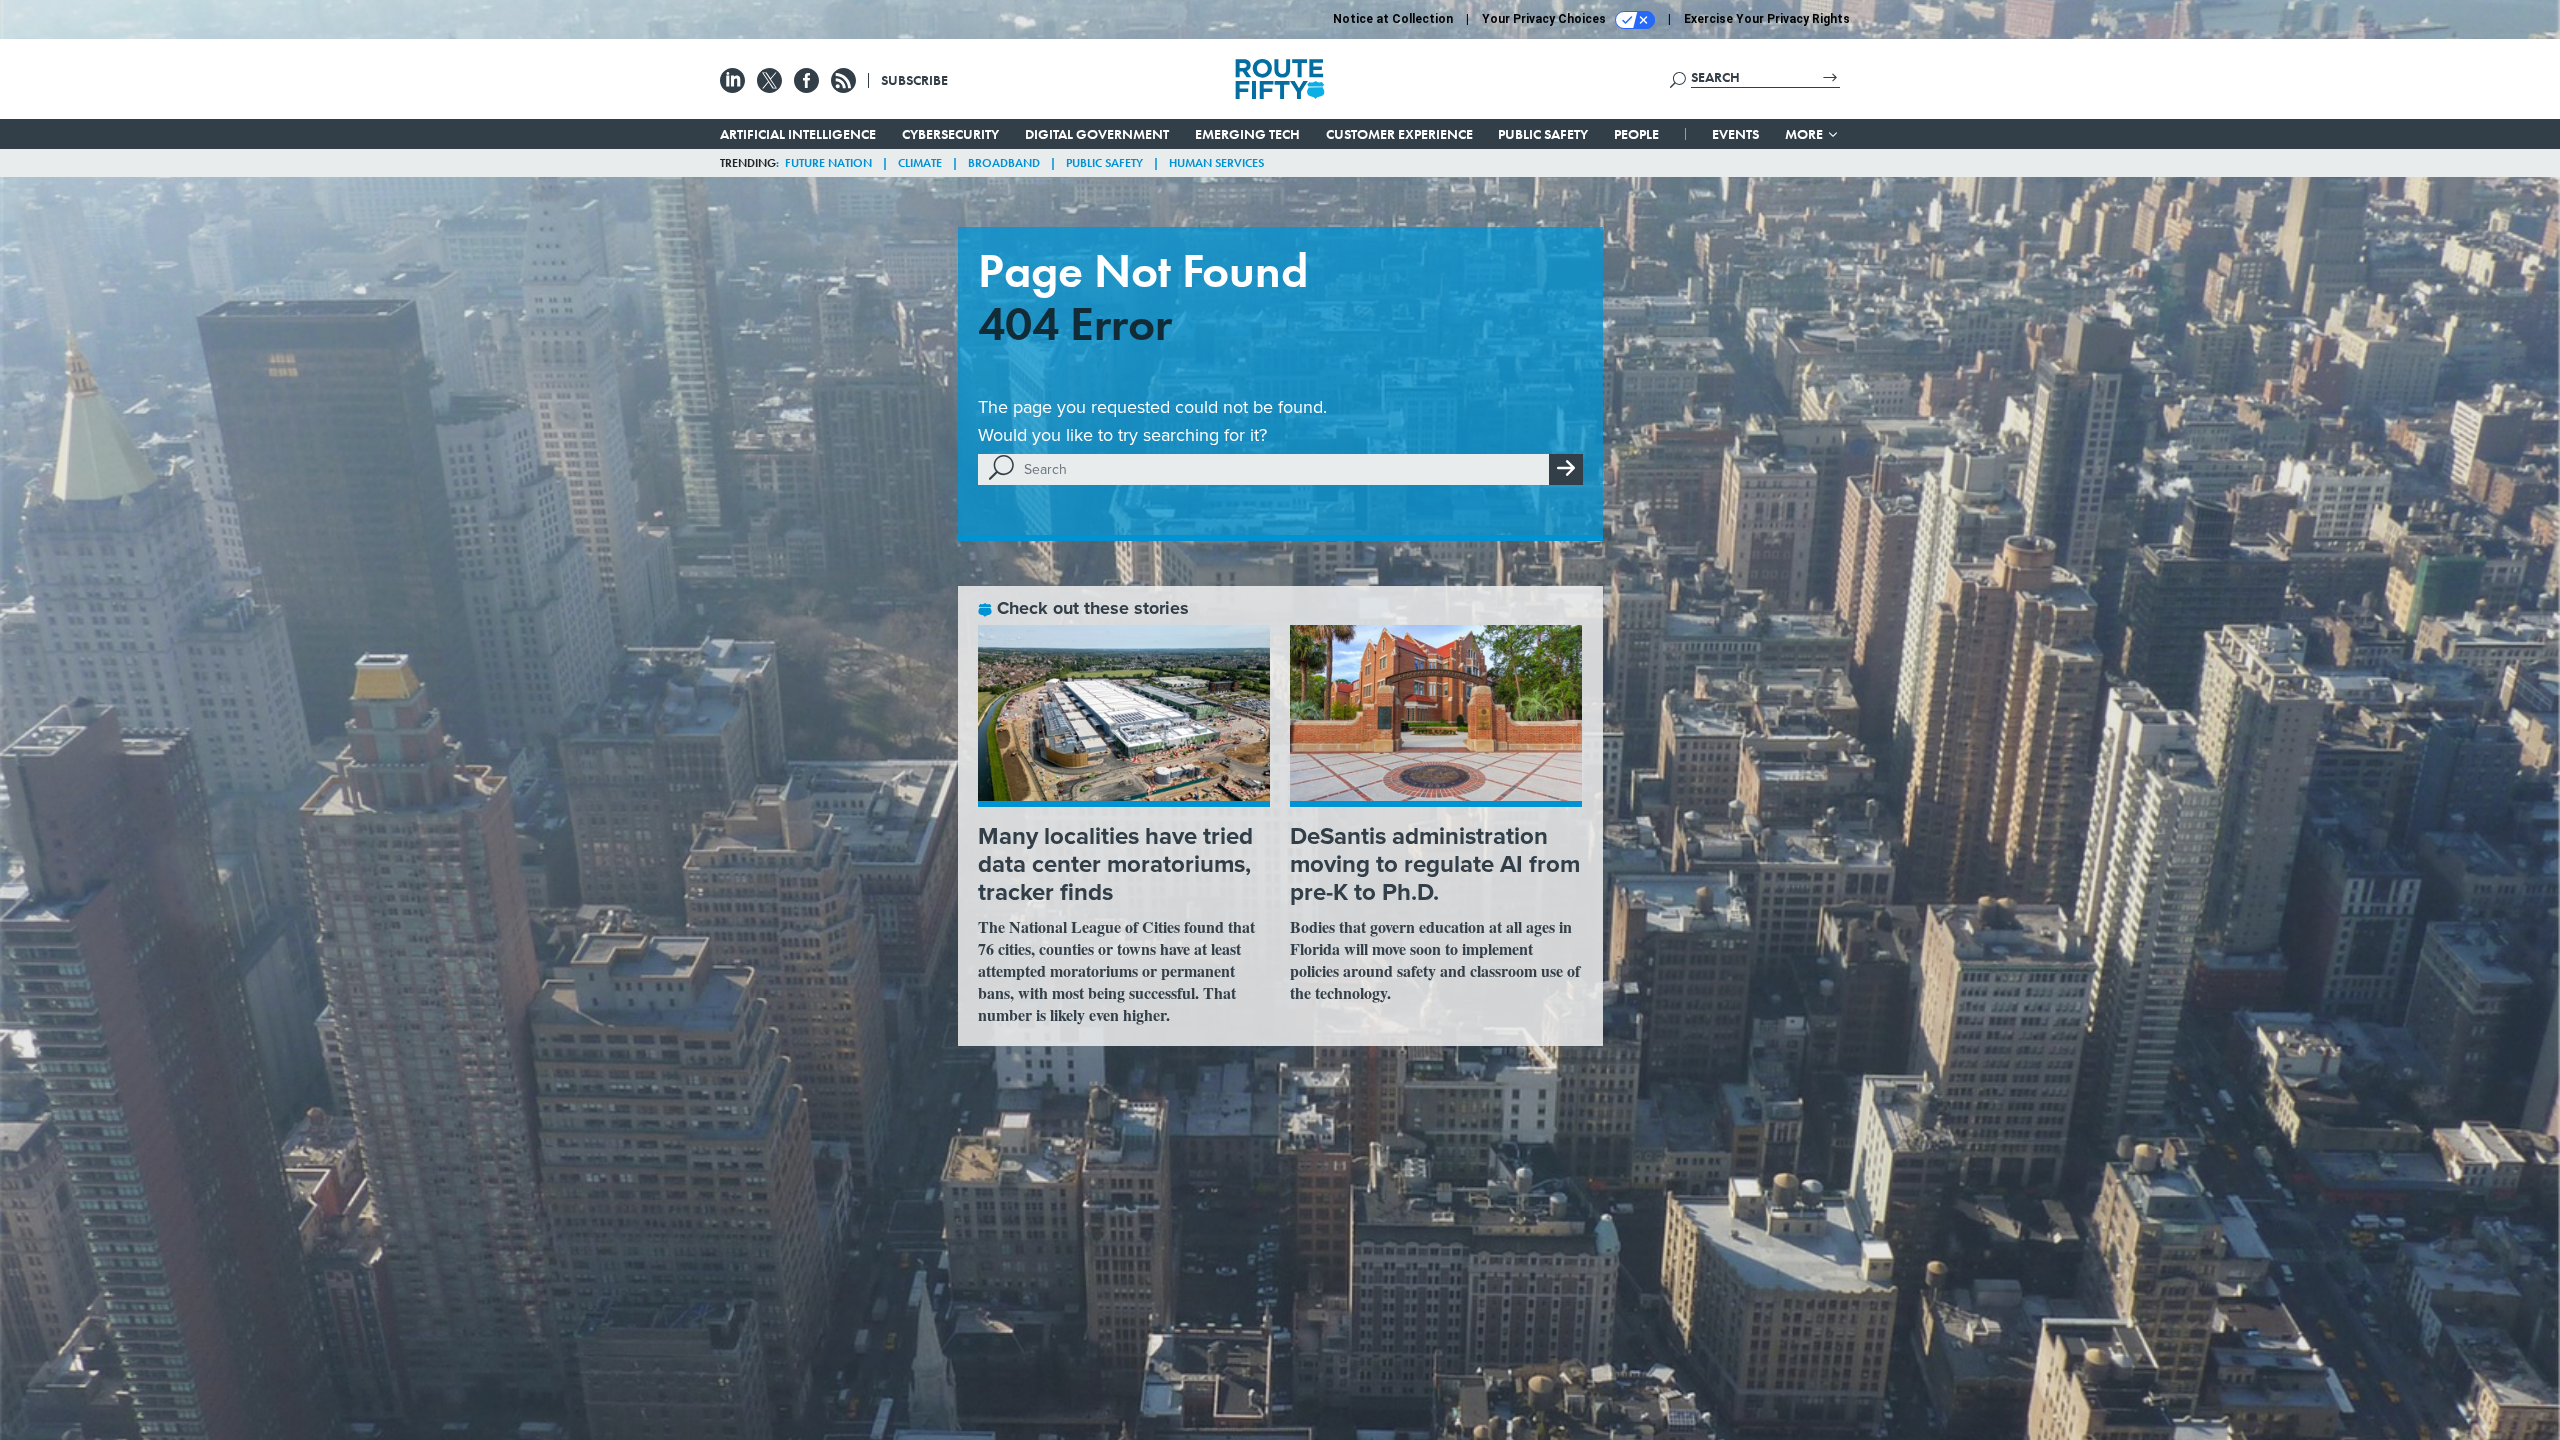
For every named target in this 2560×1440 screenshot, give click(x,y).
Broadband (1004, 163)
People (1636, 134)
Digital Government (1097, 134)
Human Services (1216, 163)
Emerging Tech (1247, 134)
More (1805, 134)
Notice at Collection (1393, 19)
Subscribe (914, 80)
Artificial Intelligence (798, 134)
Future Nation (828, 163)
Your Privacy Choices (1545, 19)
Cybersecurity (950, 134)
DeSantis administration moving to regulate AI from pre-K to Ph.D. (1435, 864)
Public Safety (1543, 134)
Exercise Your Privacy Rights (1767, 19)
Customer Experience (1399, 134)
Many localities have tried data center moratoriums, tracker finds (1115, 864)
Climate (920, 163)
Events (1735, 134)
